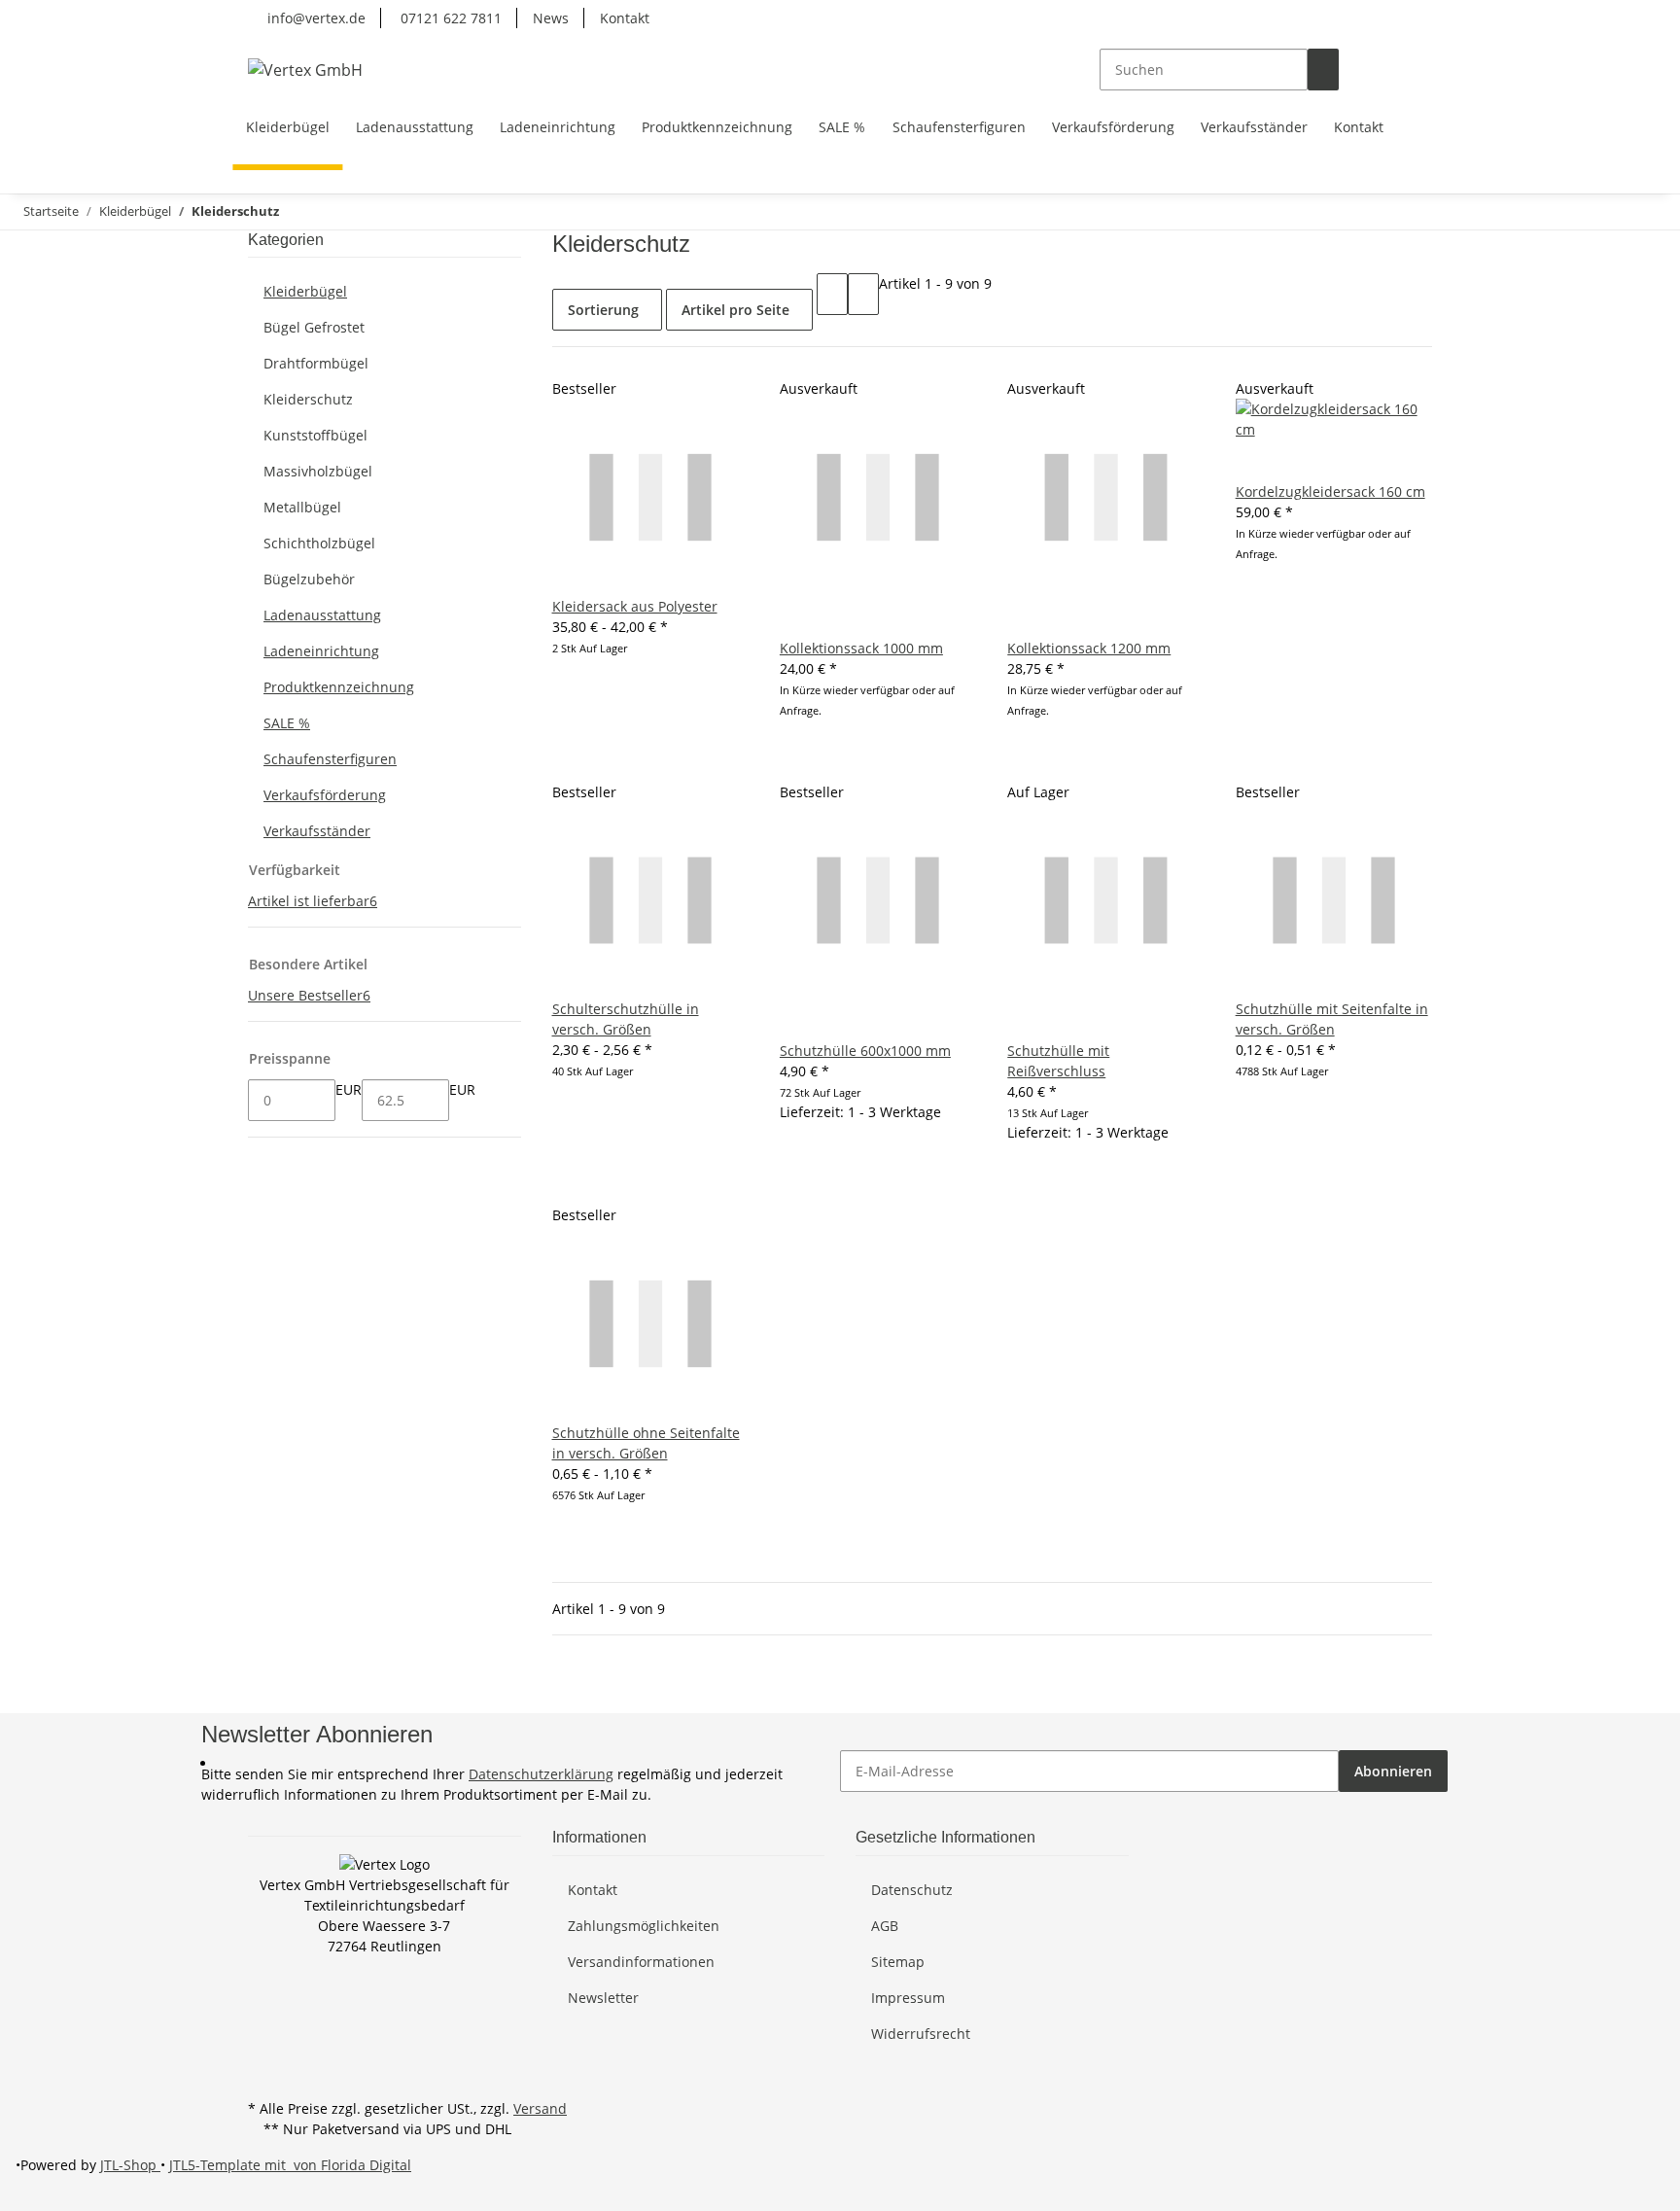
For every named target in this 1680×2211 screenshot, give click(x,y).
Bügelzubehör (309, 579)
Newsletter (603, 1998)
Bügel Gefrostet (314, 327)
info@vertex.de (315, 18)
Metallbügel (302, 507)
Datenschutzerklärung (541, 1774)
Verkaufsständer (317, 831)
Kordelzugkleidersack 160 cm (1330, 491)
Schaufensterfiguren (330, 759)
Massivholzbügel (318, 471)
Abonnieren (1393, 1771)
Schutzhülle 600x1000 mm (865, 1051)
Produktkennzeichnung (339, 687)
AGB (885, 1926)
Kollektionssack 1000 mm (861, 648)
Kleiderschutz (308, 399)
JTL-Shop (130, 2165)
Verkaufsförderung (325, 795)
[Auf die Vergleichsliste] (795, 617)
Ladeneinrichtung (321, 651)
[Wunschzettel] (1385, 70)
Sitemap (898, 1962)
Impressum (908, 1998)
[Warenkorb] (1417, 70)
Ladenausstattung (322, 615)
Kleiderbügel (305, 291)
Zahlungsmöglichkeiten (644, 1926)
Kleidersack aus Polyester (635, 606)
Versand (540, 2108)
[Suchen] (1323, 70)
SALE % (287, 723)
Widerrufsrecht (921, 2034)
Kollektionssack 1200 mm (1089, 648)
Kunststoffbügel (315, 435)
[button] (1354, 70)
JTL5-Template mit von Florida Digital (290, 2165)
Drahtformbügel (316, 363)
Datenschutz (912, 1890)
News (551, 18)
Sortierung (603, 310)
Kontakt (625, 18)
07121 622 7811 (449, 18)
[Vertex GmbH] (305, 70)
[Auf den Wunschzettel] (826, 617)
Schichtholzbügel (319, 543)
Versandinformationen (641, 1962)
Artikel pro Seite (735, 310)
